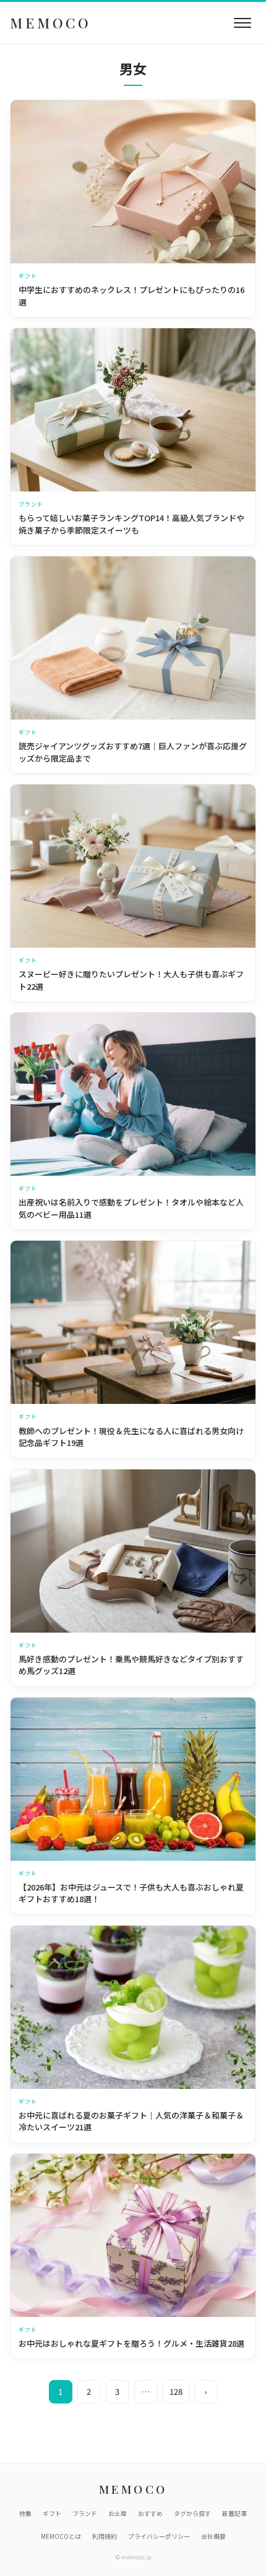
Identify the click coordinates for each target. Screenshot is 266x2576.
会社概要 (213, 2536)
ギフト (52, 2513)
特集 (25, 2513)
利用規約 (105, 2536)
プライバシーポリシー (159, 2536)
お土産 (118, 2513)
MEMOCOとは (61, 2536)
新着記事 (234, 2513)
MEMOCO (51, 23)
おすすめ (150, 2513)
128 (176, 2391)
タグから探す (192, 2513)
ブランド (85, 2513)
